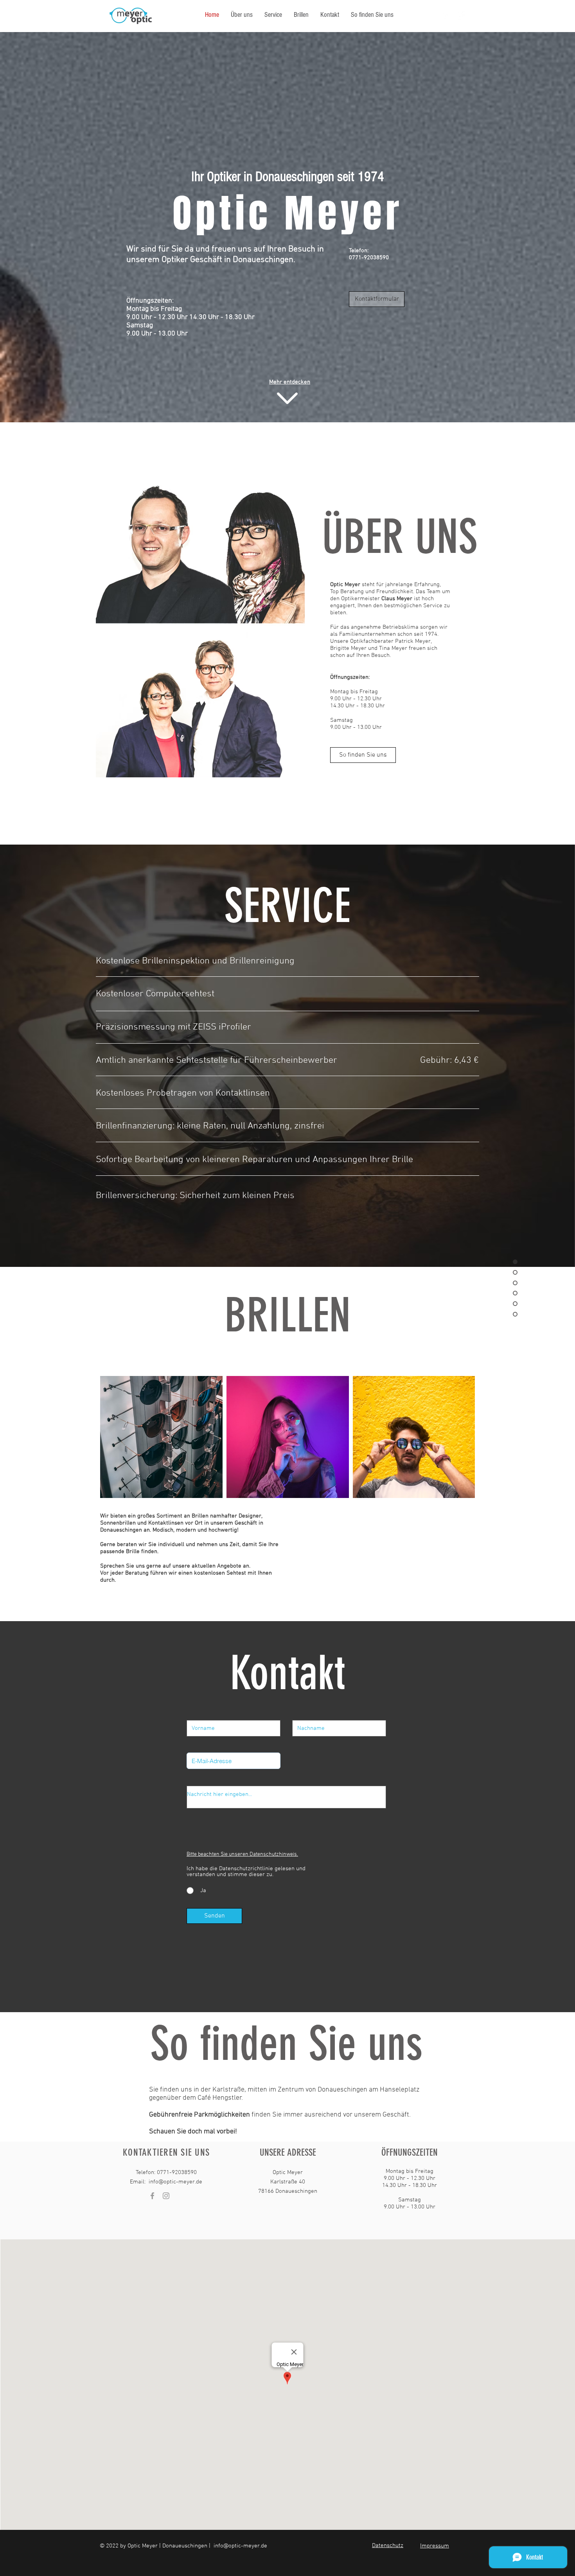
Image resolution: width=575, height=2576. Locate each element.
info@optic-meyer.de (175, 2182)
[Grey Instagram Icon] (166, 2196)
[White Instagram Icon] (446, 15)
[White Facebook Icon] (460, 15)
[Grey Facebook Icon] (152, 2196)
